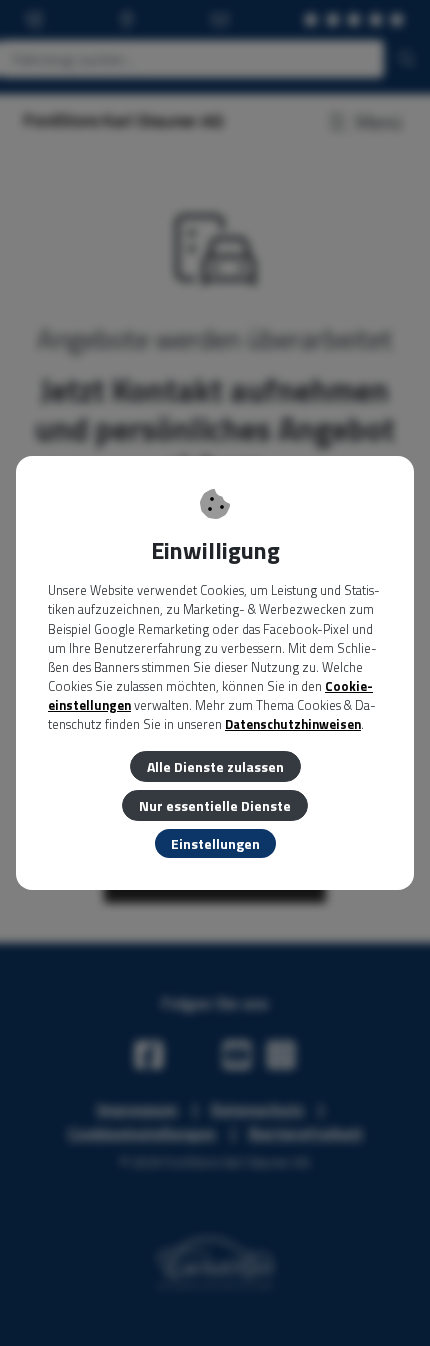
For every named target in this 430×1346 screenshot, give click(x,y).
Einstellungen (215, 843)
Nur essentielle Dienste (215, 805)
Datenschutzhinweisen (293, 724)
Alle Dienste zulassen (215, 766)
